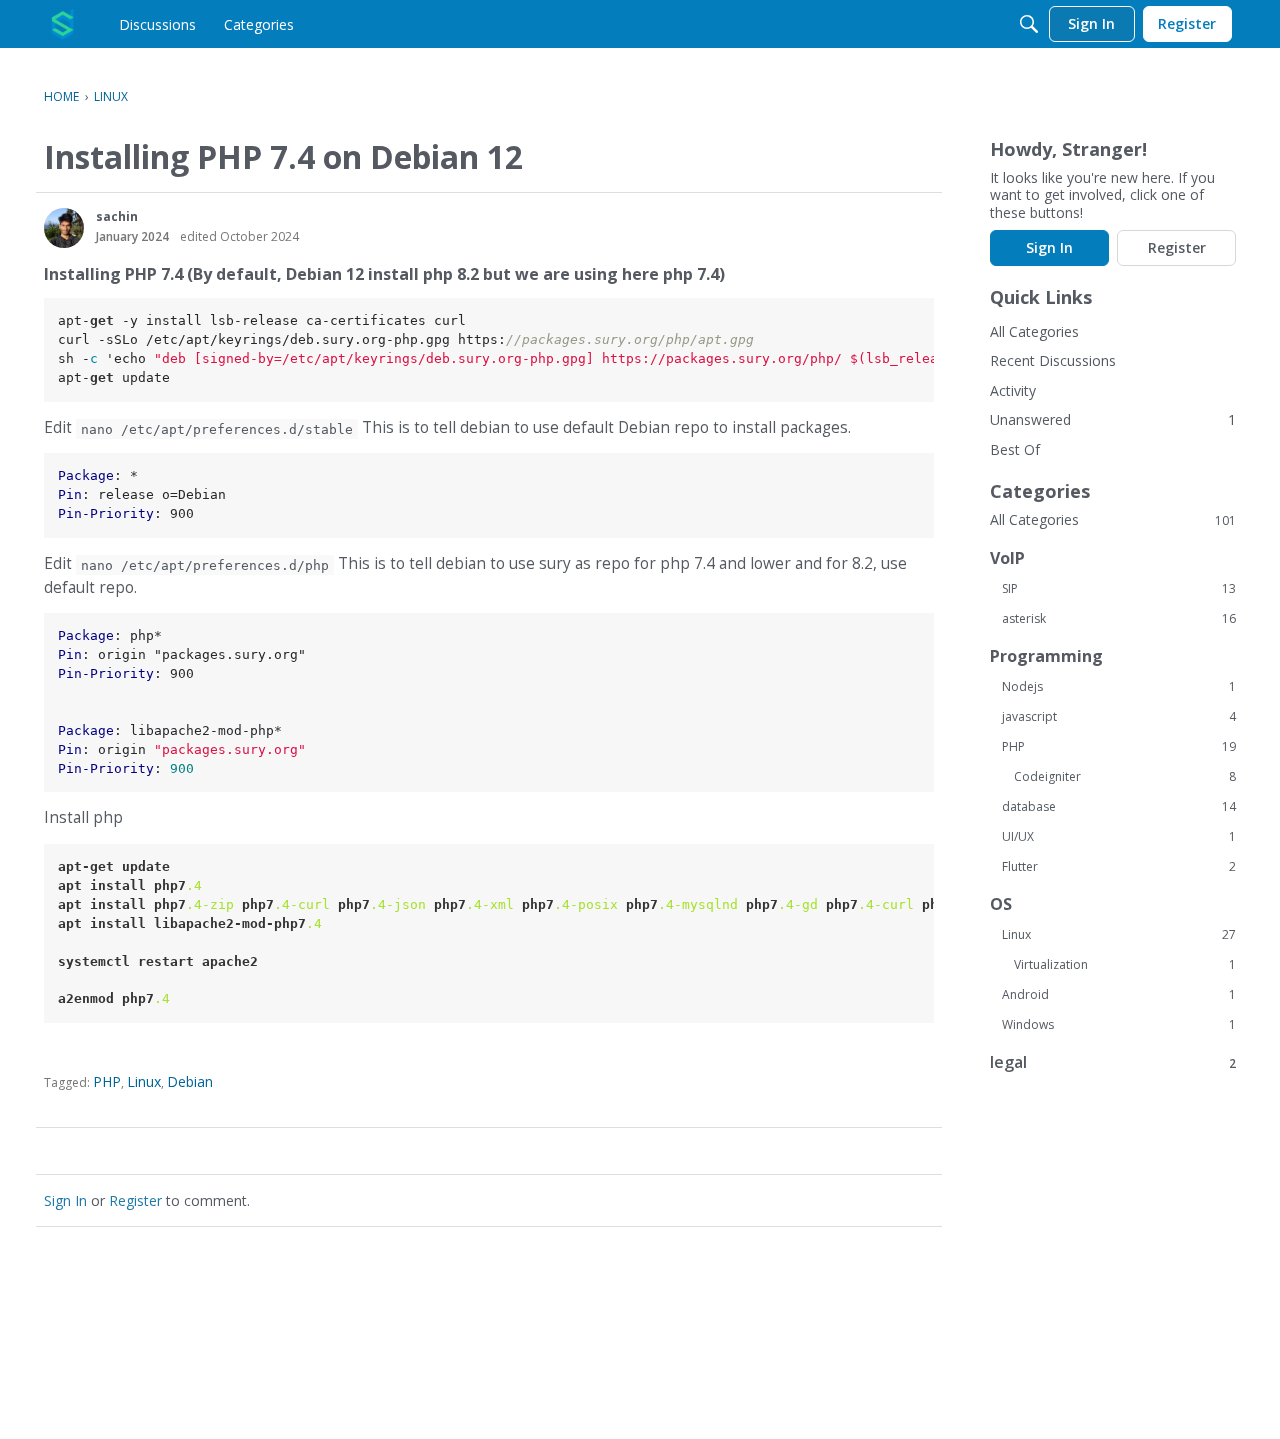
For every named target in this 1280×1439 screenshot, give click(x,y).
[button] (64, 228)
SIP (1119, 589)
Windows (1119, 1025)
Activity (1013, 390)
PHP (107, 1081)
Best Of (1015, 449)
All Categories (1034, 331)
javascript (1119, 717)
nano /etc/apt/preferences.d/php (205, 564)
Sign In (65, 1200)
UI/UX (1119, 837)
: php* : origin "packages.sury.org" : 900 (182, 702)
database (1119, 807)
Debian (190, 1081)
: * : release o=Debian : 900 (142, 494)
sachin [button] (117, 216)
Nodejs (1119, 687)
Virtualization (1125, 965)
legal (1113, 1062)
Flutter (1119, 867)
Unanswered (1030, 419)
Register (135, 1200)
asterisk (1119, 619)
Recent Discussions (1053, 360)
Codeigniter (1125, 777)
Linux (144, 1081)
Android (1119, 995)
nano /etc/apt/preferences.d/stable (217, 428)
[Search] (1029, 24)
